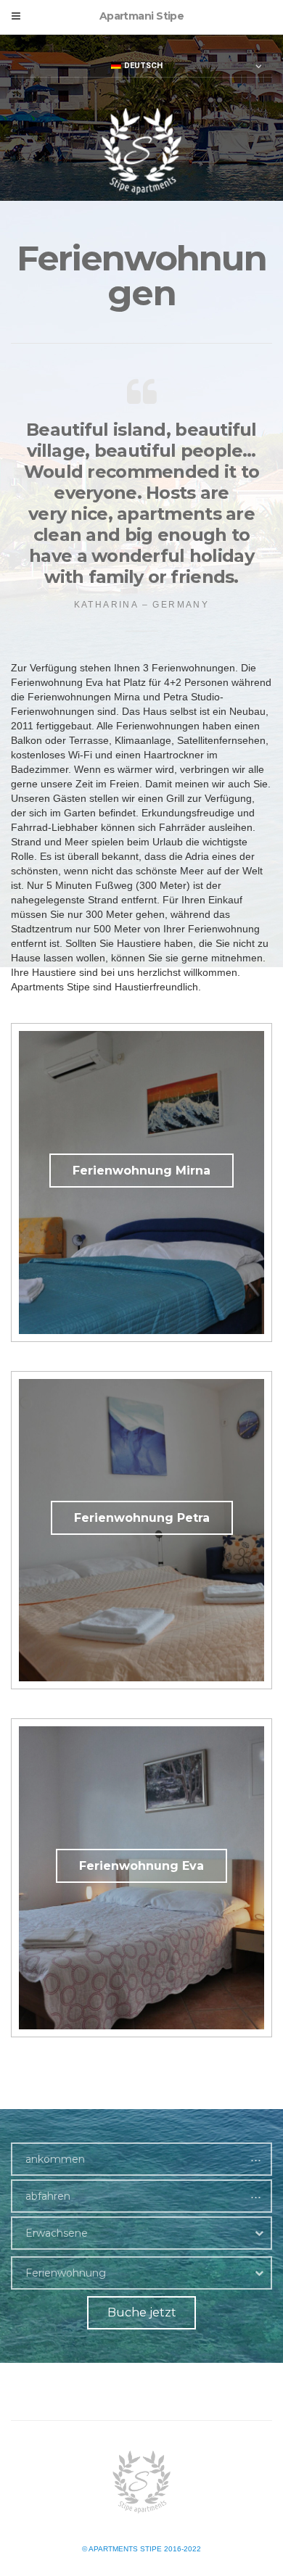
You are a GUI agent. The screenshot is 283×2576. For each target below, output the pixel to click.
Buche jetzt (142, 2312)
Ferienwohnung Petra (142, 1518)
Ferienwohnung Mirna (141, 1171)
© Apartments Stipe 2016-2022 (141, 2549)
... (256, 2157)
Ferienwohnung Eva (141, 1866)
